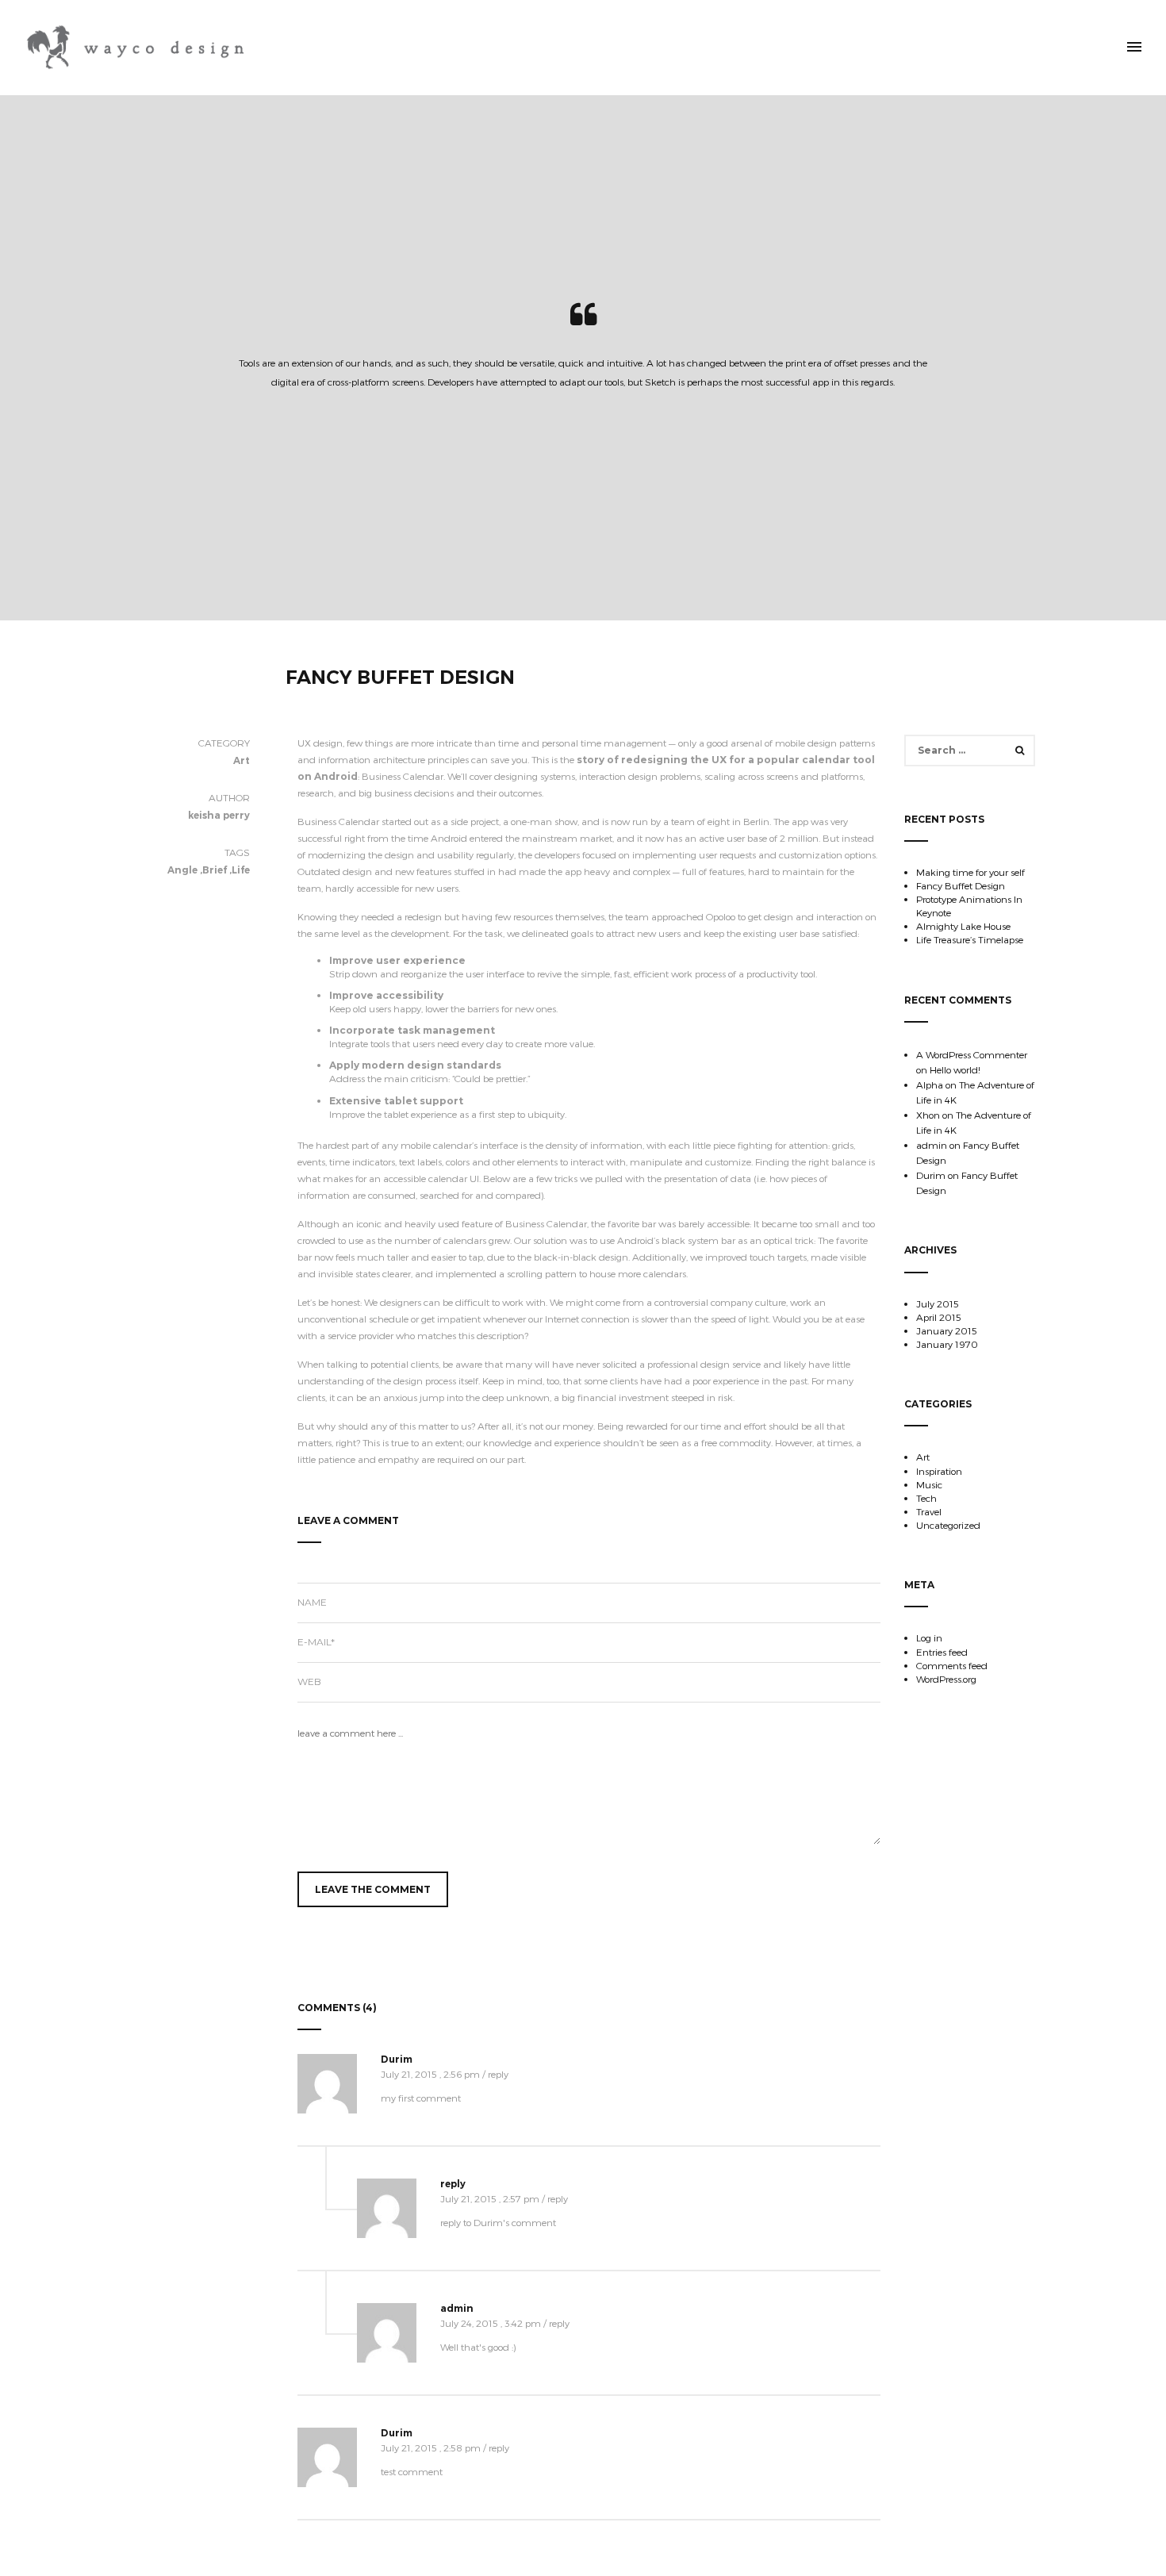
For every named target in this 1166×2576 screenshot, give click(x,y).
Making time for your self (970, 872)
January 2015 (947, 1330)
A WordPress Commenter (972, 1054)
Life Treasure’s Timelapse (970, 939)
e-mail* (316, 1642)
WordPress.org (946, 1679)
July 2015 (938, 1303)
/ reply (495, 2074)
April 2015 (939, 1317)
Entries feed (942, 1652)
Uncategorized (948, 1525)
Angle (182, 870)
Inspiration (939, 1471)
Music (929, 1484)
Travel (929, 1511)
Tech (926, 1498)
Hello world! (955, 1069)
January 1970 (947, 1344)
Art (923, 1457)
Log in (929, 1637)
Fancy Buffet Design (961, 885)
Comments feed (952, 1665)
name (312, 1602)
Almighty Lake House (963, 926)
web (309, 1682)
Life (241, 870)
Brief (215, 870)
